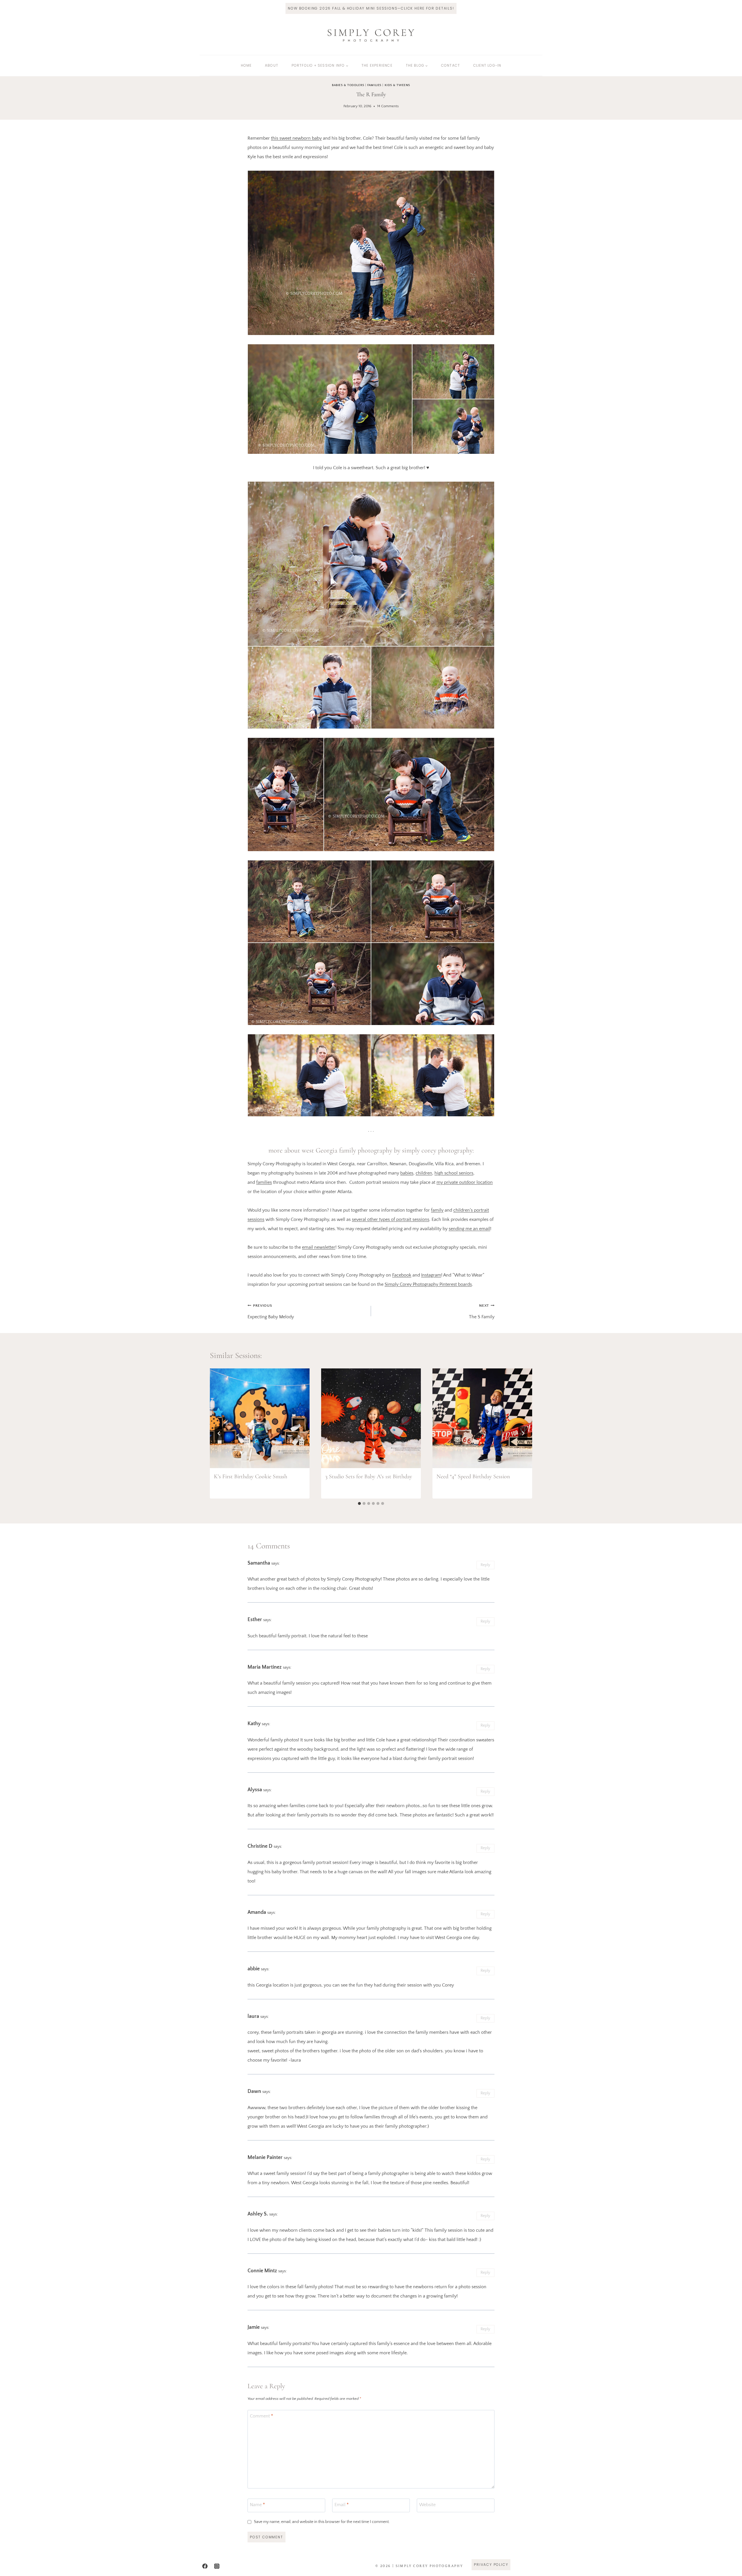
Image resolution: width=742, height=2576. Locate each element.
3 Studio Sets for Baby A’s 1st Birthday (369, 1477)
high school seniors (454, 1173)
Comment (261, 2416)
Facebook (402, 1275)
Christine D (260, 1846)
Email (342, 2504)
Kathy (254, 1724)
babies (407, 1173)
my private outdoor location (465, 1182)
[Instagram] (217, 2566)
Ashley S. (258, 2214)
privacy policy (491, 2565)
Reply (485, 1565)
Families (374, 85)
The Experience (377, 65)
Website (427, 2504)
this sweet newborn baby (296, 138)
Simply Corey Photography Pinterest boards (428, 1284)
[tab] (359, 1503)
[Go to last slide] (219, 1433)
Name (257, 2504)
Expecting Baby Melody (271, 1311)
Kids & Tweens (397, 85)
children (424, 1173)
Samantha (259, 1563)
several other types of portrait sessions (391, 1219)
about (272, 65)
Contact (451, 65)
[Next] (523, 1433)
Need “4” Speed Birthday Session (473, 1477)
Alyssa (255, 1790)
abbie (254, 1969)
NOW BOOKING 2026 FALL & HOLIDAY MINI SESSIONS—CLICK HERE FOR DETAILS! (371, 8)
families (264, 1182)
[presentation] (260, 1418)
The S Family (482, 1311)
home (246, 65)
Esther (255, 1620)
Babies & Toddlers (348, 85)
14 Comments (388, 106)
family (437, 1210)
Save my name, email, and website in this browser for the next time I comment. (322, 2522)
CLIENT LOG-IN (487, 65)
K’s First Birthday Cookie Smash (251, 1477)
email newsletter (319, 1247)
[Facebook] (205, 2566)
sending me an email (469, 1229)
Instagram (431, 1275)
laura (253, 2016)
